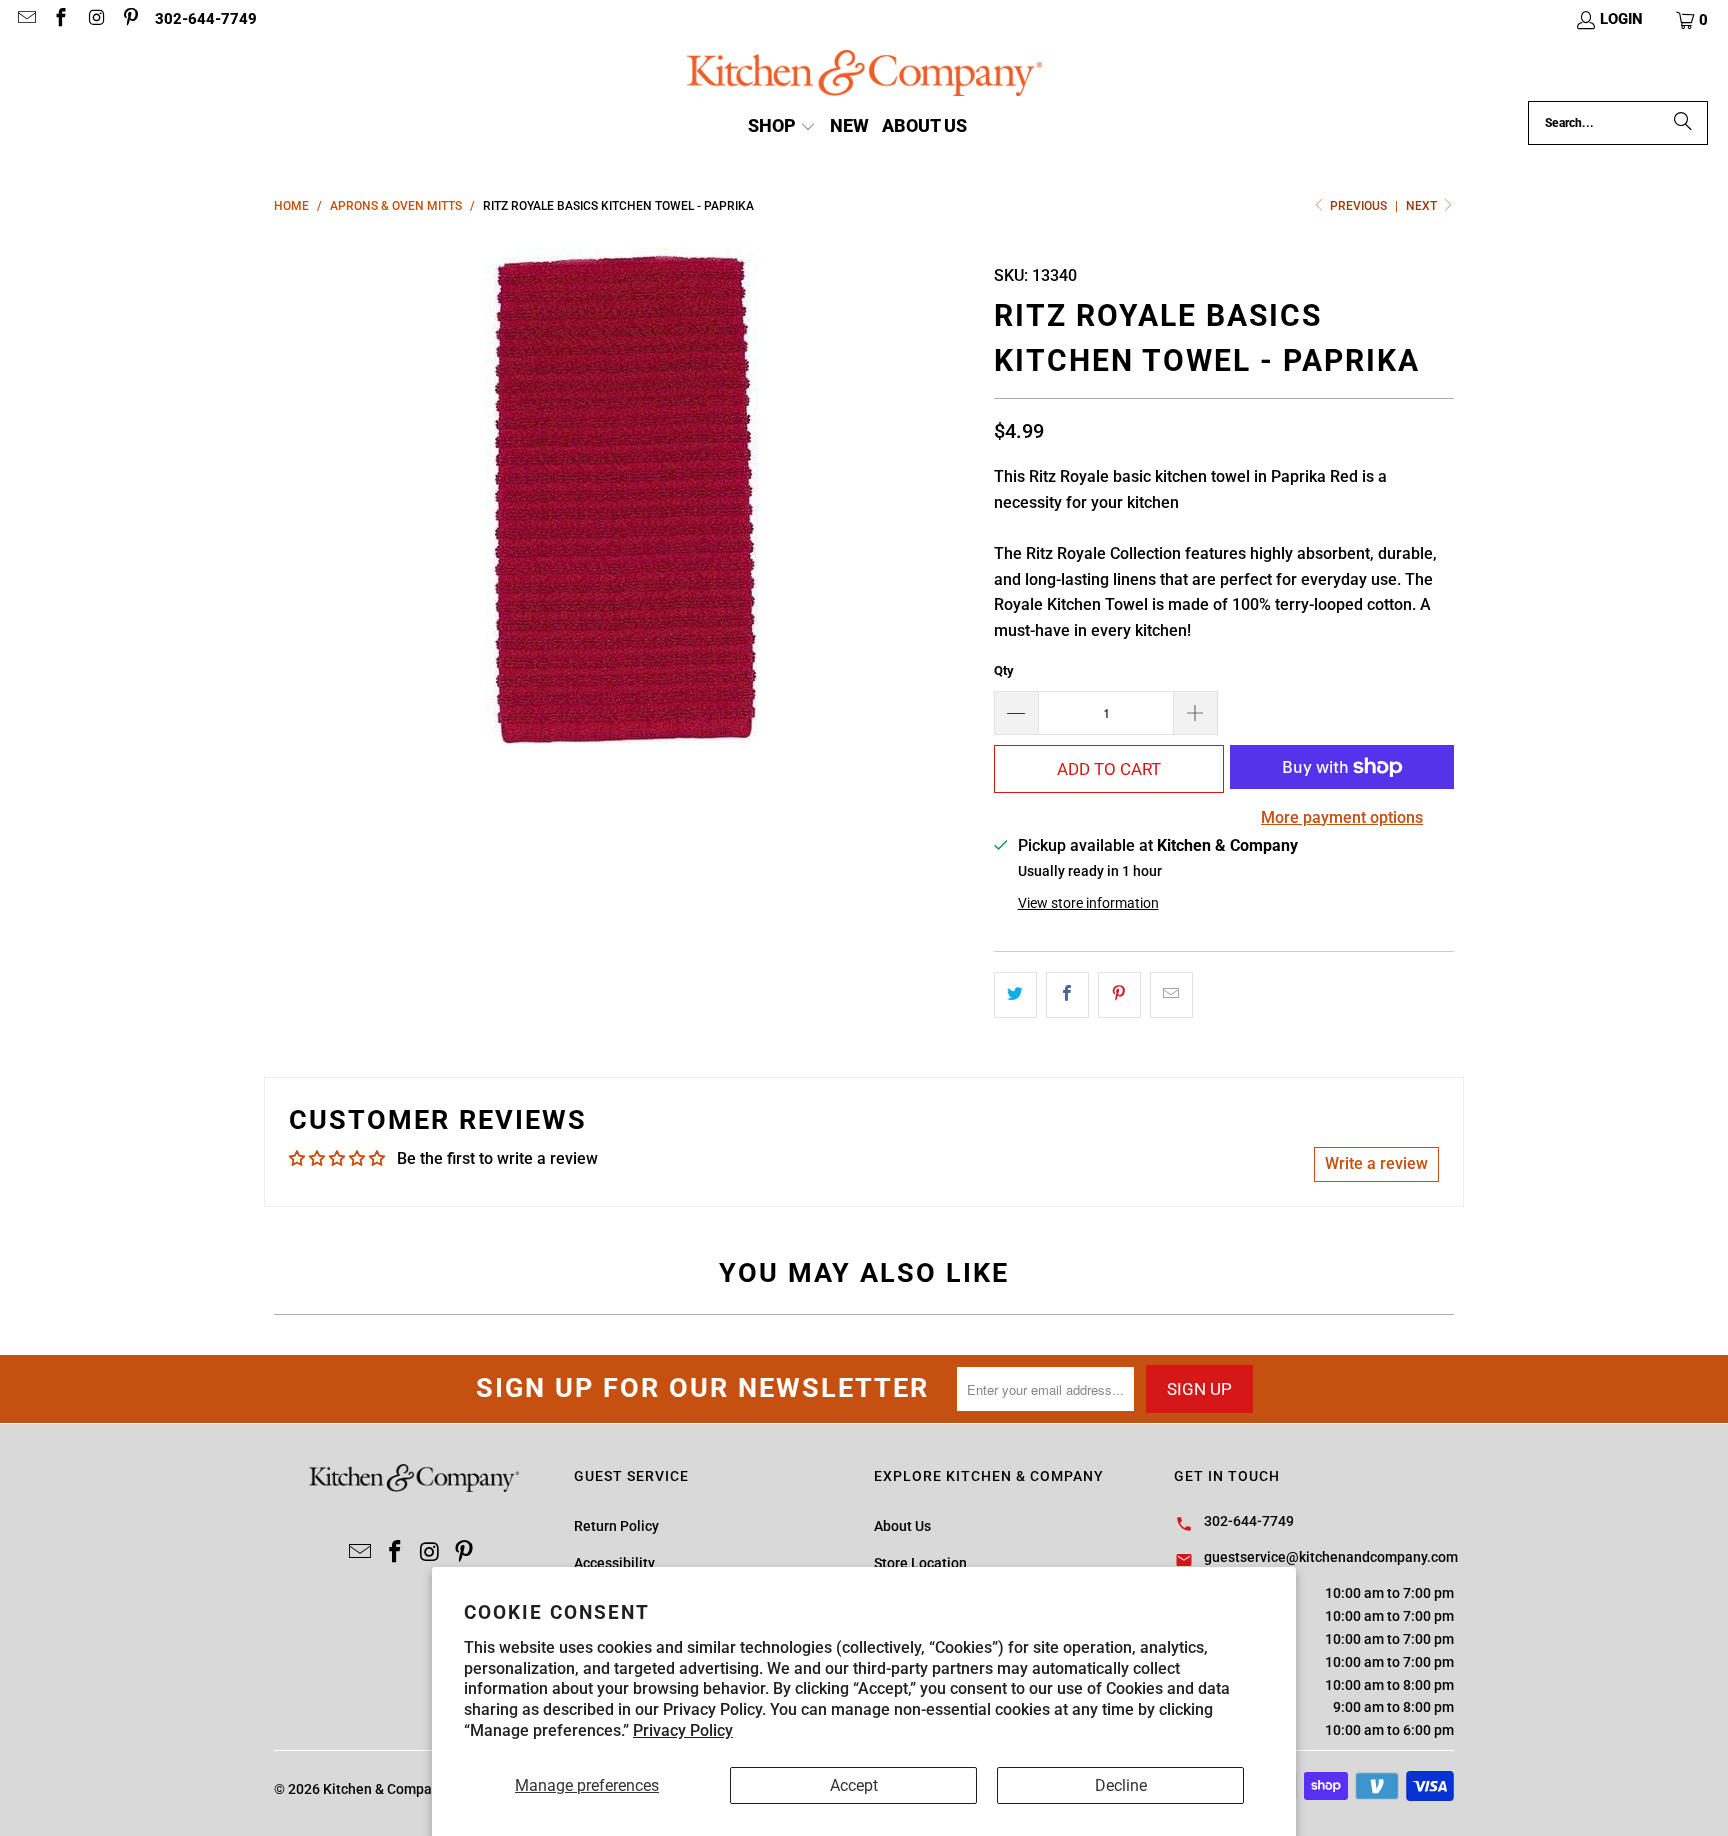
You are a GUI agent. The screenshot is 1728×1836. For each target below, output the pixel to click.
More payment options (1342, 817)
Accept (854, 1785)
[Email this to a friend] (1171, 995)
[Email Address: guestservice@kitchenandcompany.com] (25, 20)
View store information (1088, 903)
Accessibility (614, 1563)
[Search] (1683, 123)
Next (1423, 206)
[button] (1693, 20)
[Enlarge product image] (624, 498)
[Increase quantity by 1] (1196, 713)
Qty (1004, 670)
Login (1621, 19)
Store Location (920, 1563)
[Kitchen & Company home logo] (864, 75)
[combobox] (1618, 123)
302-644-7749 (206, 19)
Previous (1358, 206)
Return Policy (616, 1526)
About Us (902, 1526)
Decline (1121, 1785)
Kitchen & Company (384, 1789)
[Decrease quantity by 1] (1016, 713)
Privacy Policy (683, 1730)
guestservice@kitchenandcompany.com (1331, 1557)
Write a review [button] (1376, 1163)
